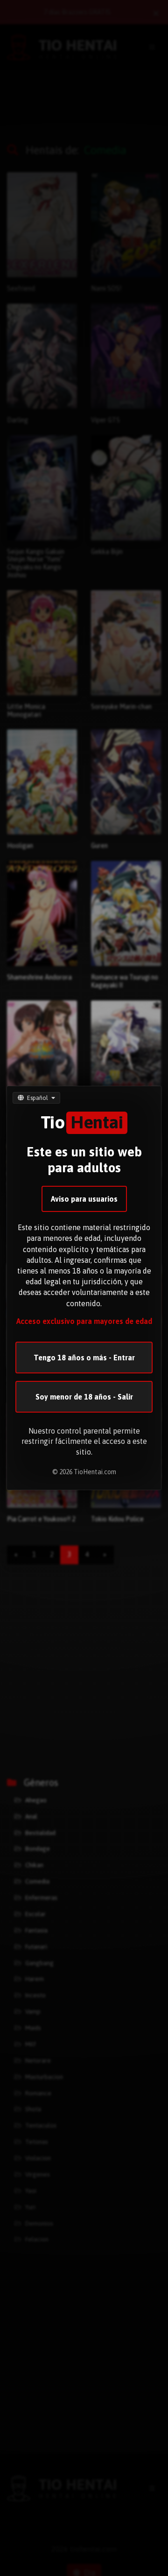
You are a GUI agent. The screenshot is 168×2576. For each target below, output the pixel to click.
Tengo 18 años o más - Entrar (84, 1358)
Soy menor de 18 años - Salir (84, 1397)
